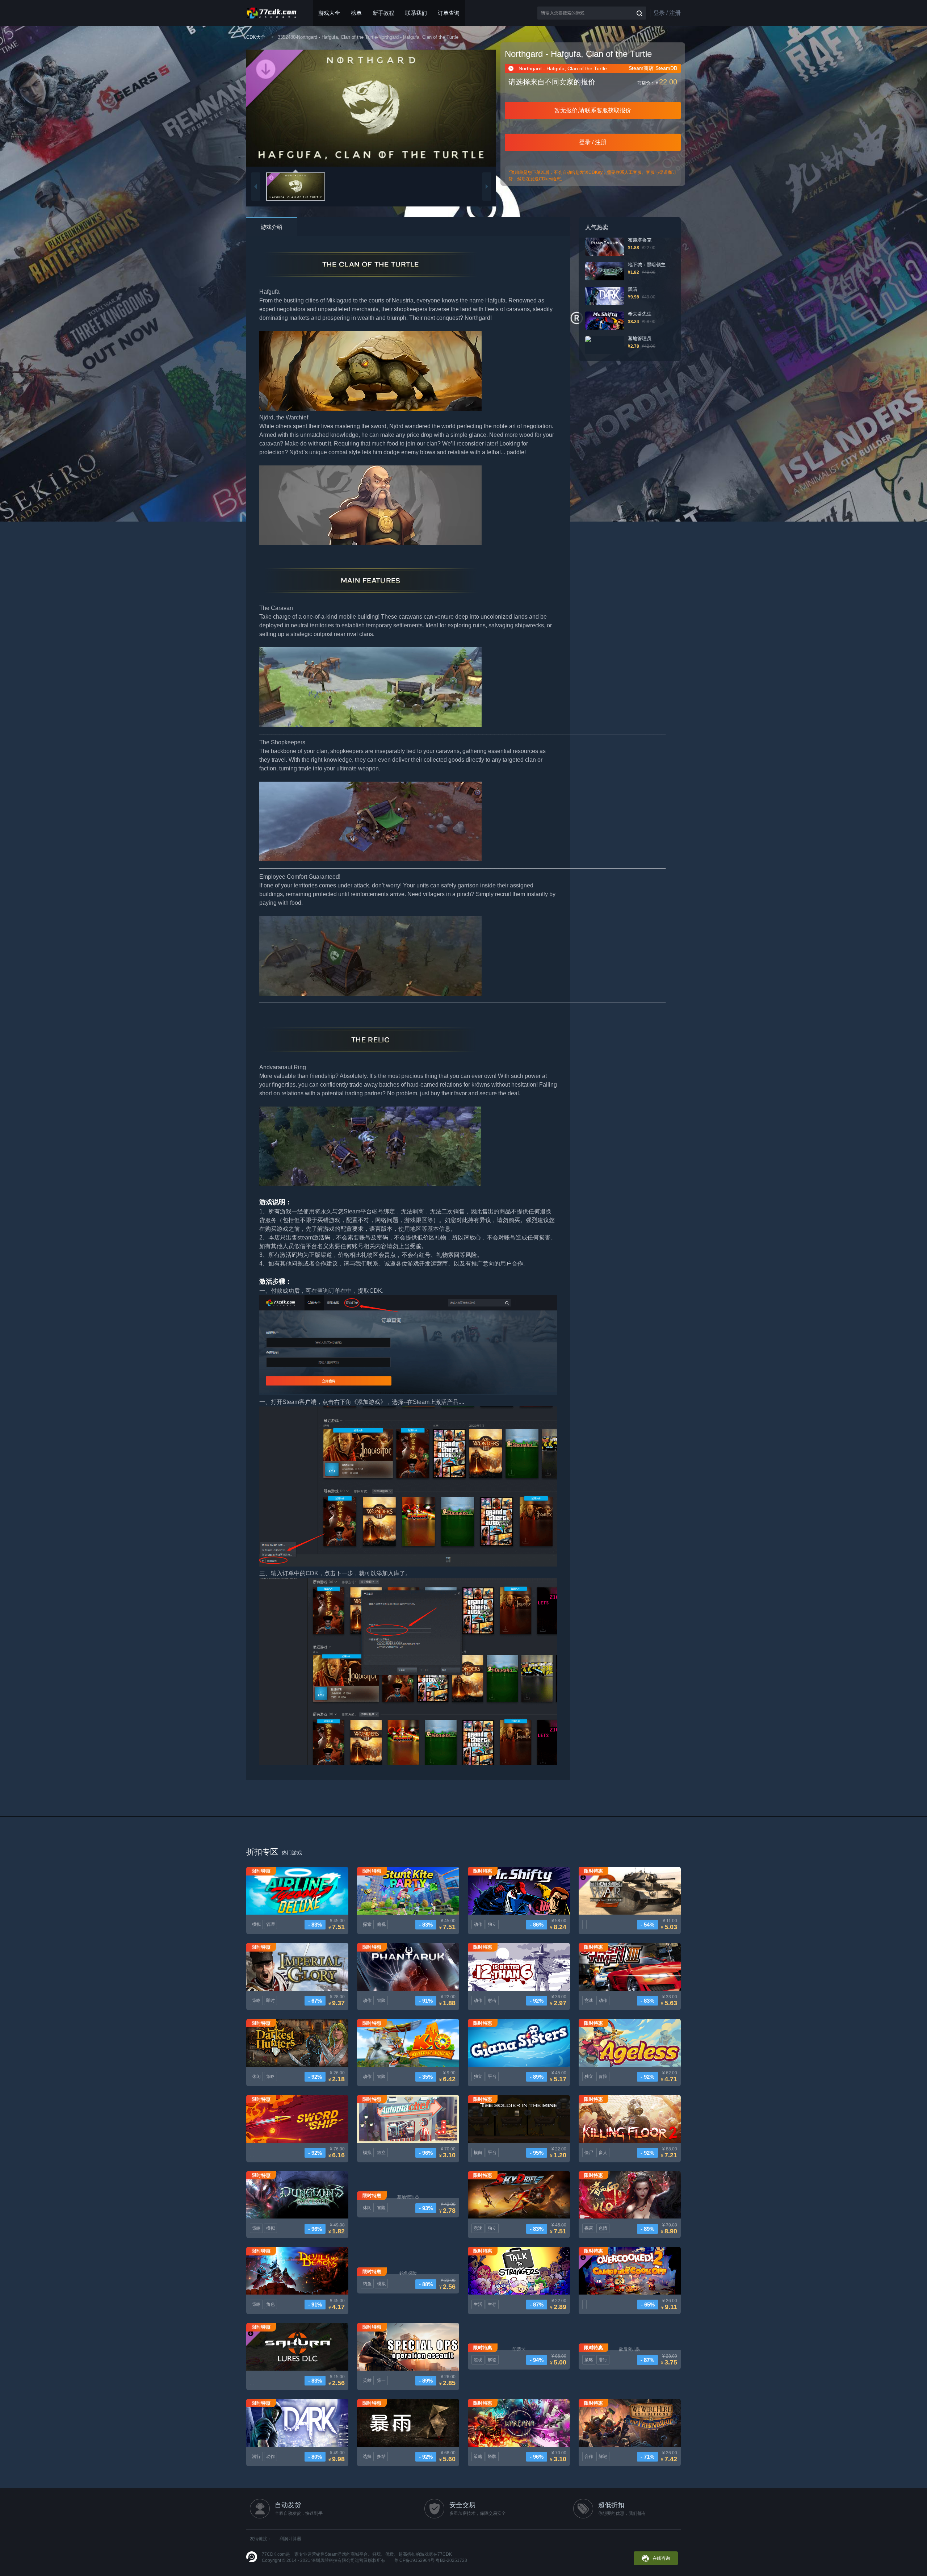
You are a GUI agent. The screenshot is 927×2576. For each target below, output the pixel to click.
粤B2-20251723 (451, 2560)
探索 (367, 1924)
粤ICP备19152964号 (414, 2560)
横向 (478, 2153)
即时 (270, 2000)
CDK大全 (256, 37)
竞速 (589, 2000)
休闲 (256, 2077)
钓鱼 (367, 2284)
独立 (492, 1924)
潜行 (603, 2360)
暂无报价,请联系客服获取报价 (593, 110)
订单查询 (449, 13)
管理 (270, 1924)
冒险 (381, 2000)
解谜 (492, 2360)
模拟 (256, 1924)
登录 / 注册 (667, 13)
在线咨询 (661, 2558)
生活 (478, 2304)
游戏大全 (329, 13)
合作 (589, 2456)
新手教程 (383, 13)
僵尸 (589, 2153)
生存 (492, 2304)
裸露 (589, 2228)
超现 (478, 2360)
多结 (381, 2456)
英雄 (367, 2380)
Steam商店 (641, 68)
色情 (603, 2228)
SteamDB (666, 68)
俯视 (381, 1924)
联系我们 (416, 13)
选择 (367, 2456)
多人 (603, 2153)
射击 (492, 2000)
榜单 (356, 13)
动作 (478, 1924)
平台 (492, 2077)
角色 (270, 2304)
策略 (256, 2000)
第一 (381, 2380)
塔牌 (492, 2456)
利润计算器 (290, 2539)
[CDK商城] (272, 13)
